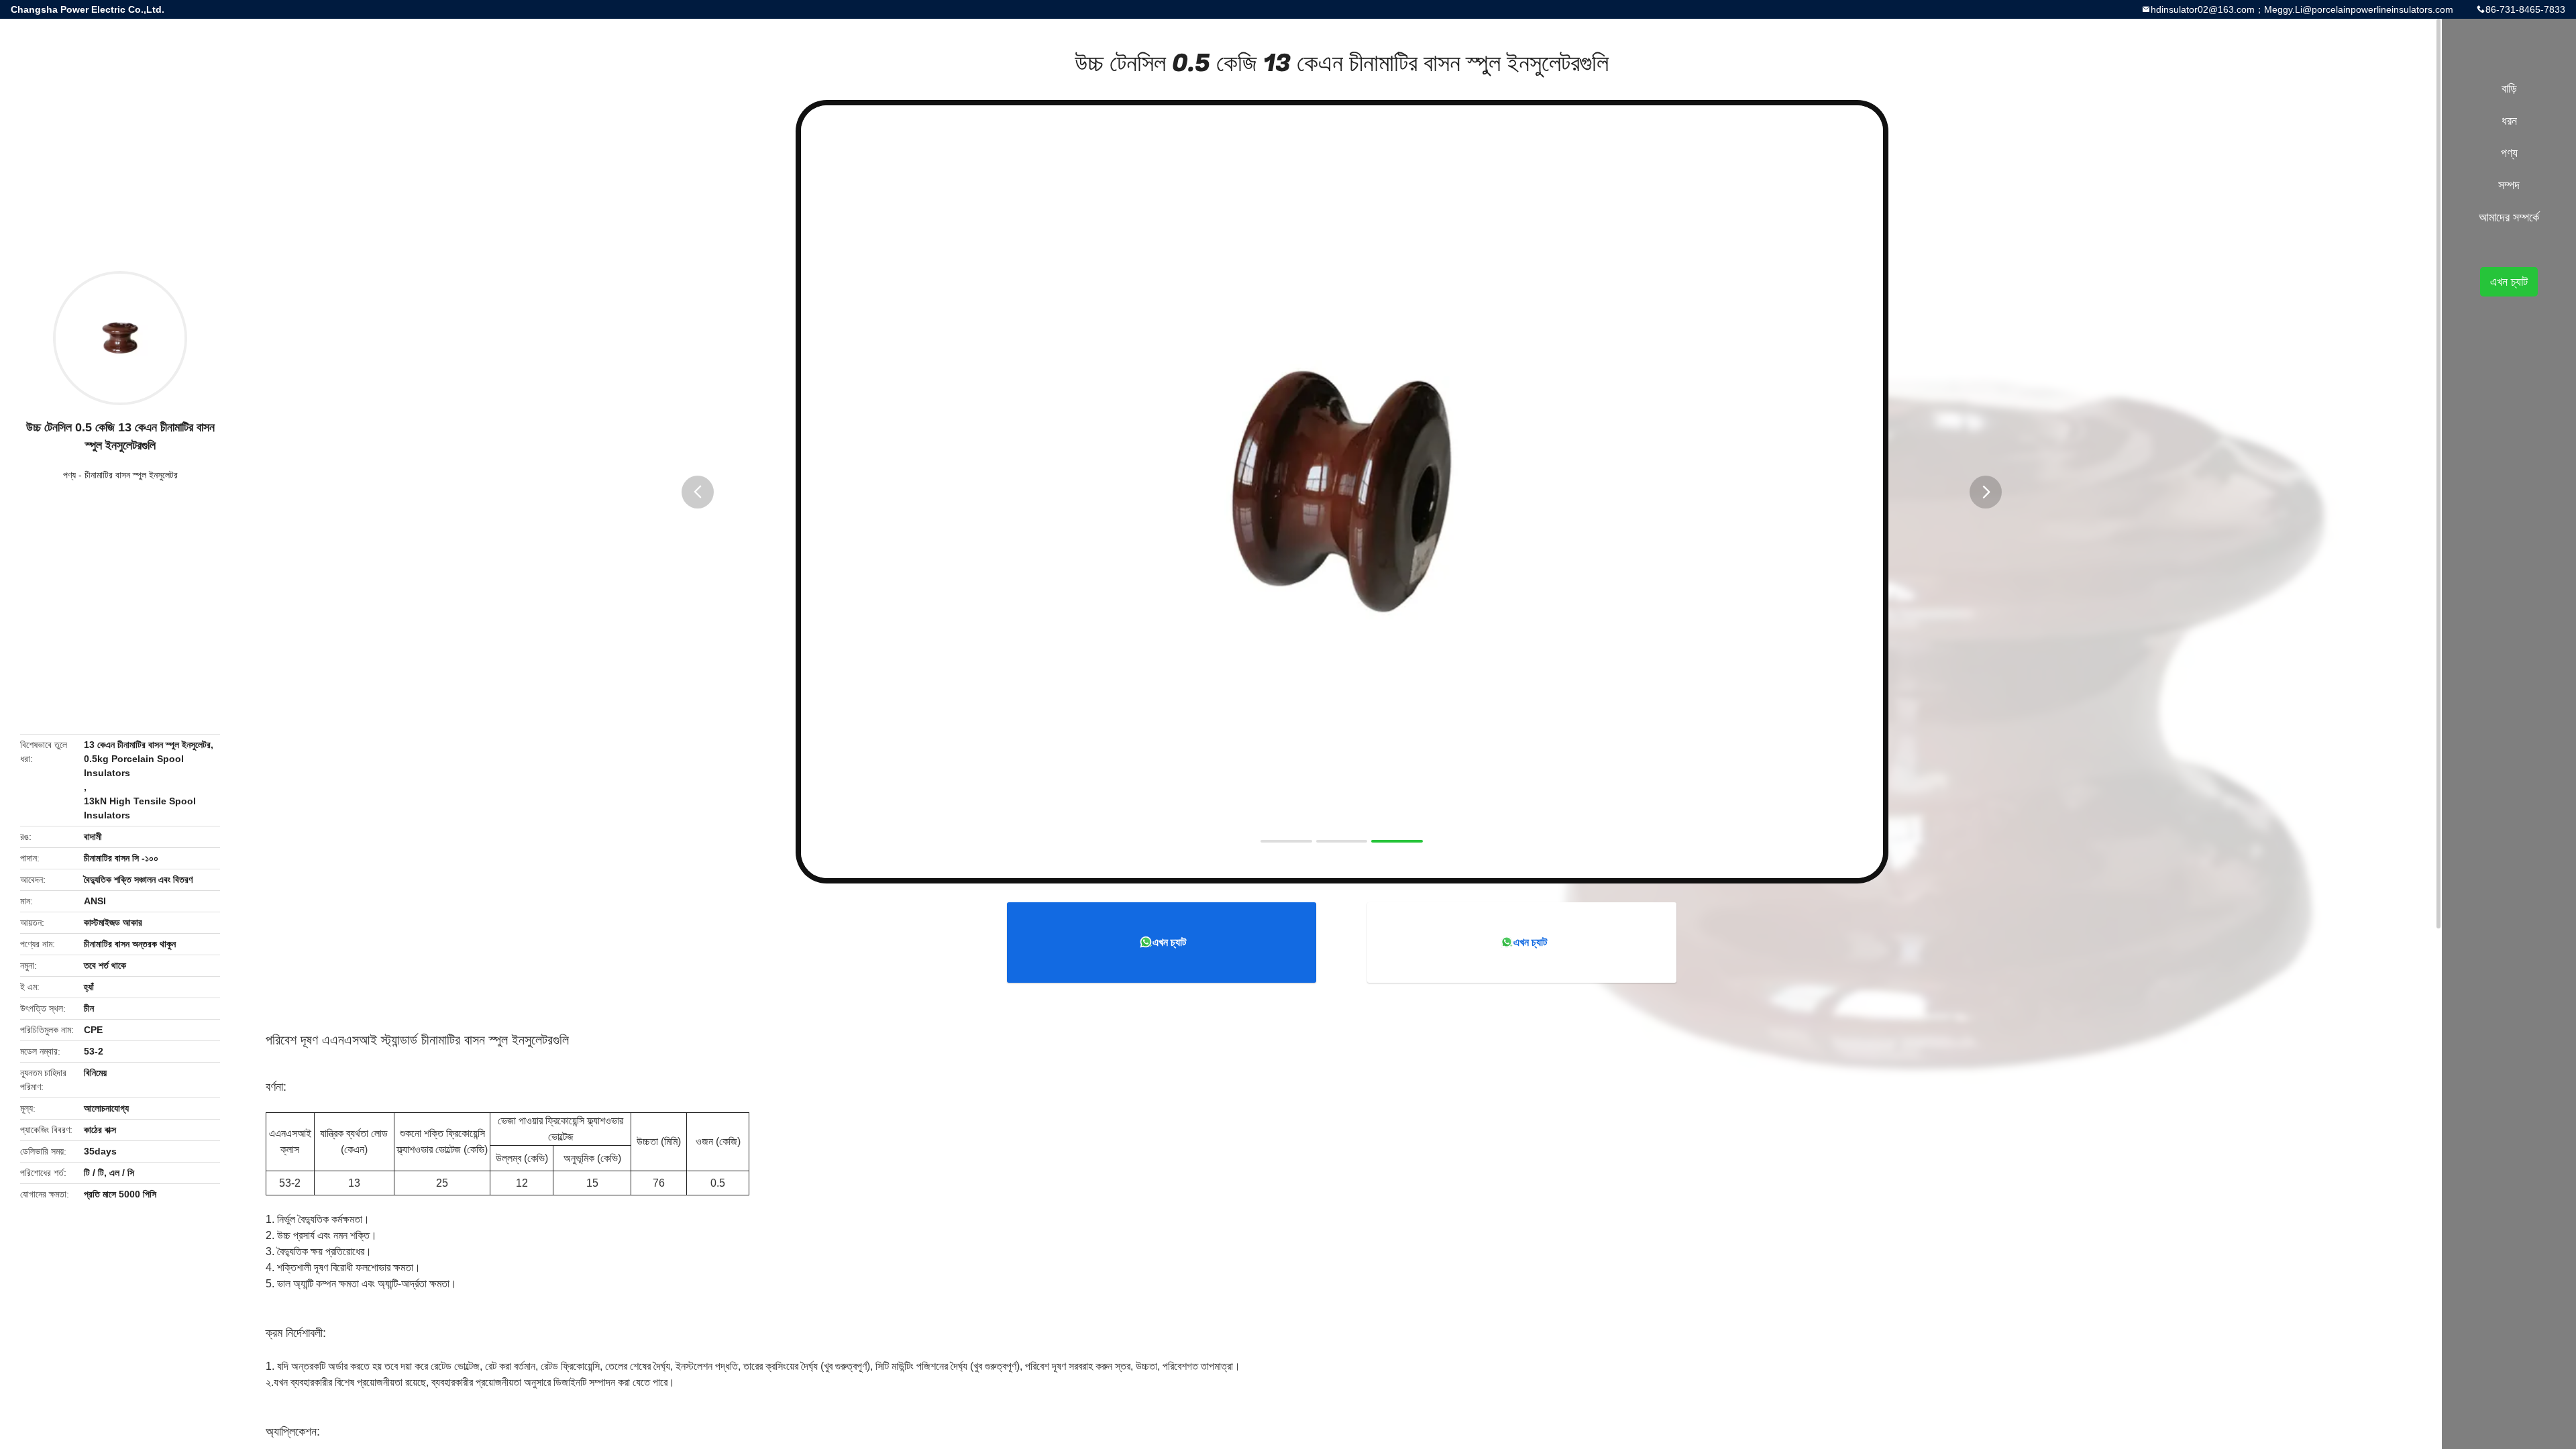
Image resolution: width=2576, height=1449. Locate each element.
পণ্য (69, 475)
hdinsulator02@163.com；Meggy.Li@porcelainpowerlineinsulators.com (2302, 9)
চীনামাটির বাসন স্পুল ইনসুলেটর (131, 475)
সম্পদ (2509, 185)
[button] (698, 492)
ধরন (2509, 121)
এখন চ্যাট (1169, 942)
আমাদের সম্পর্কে (2509, 217)
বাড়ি (2509, 89)
